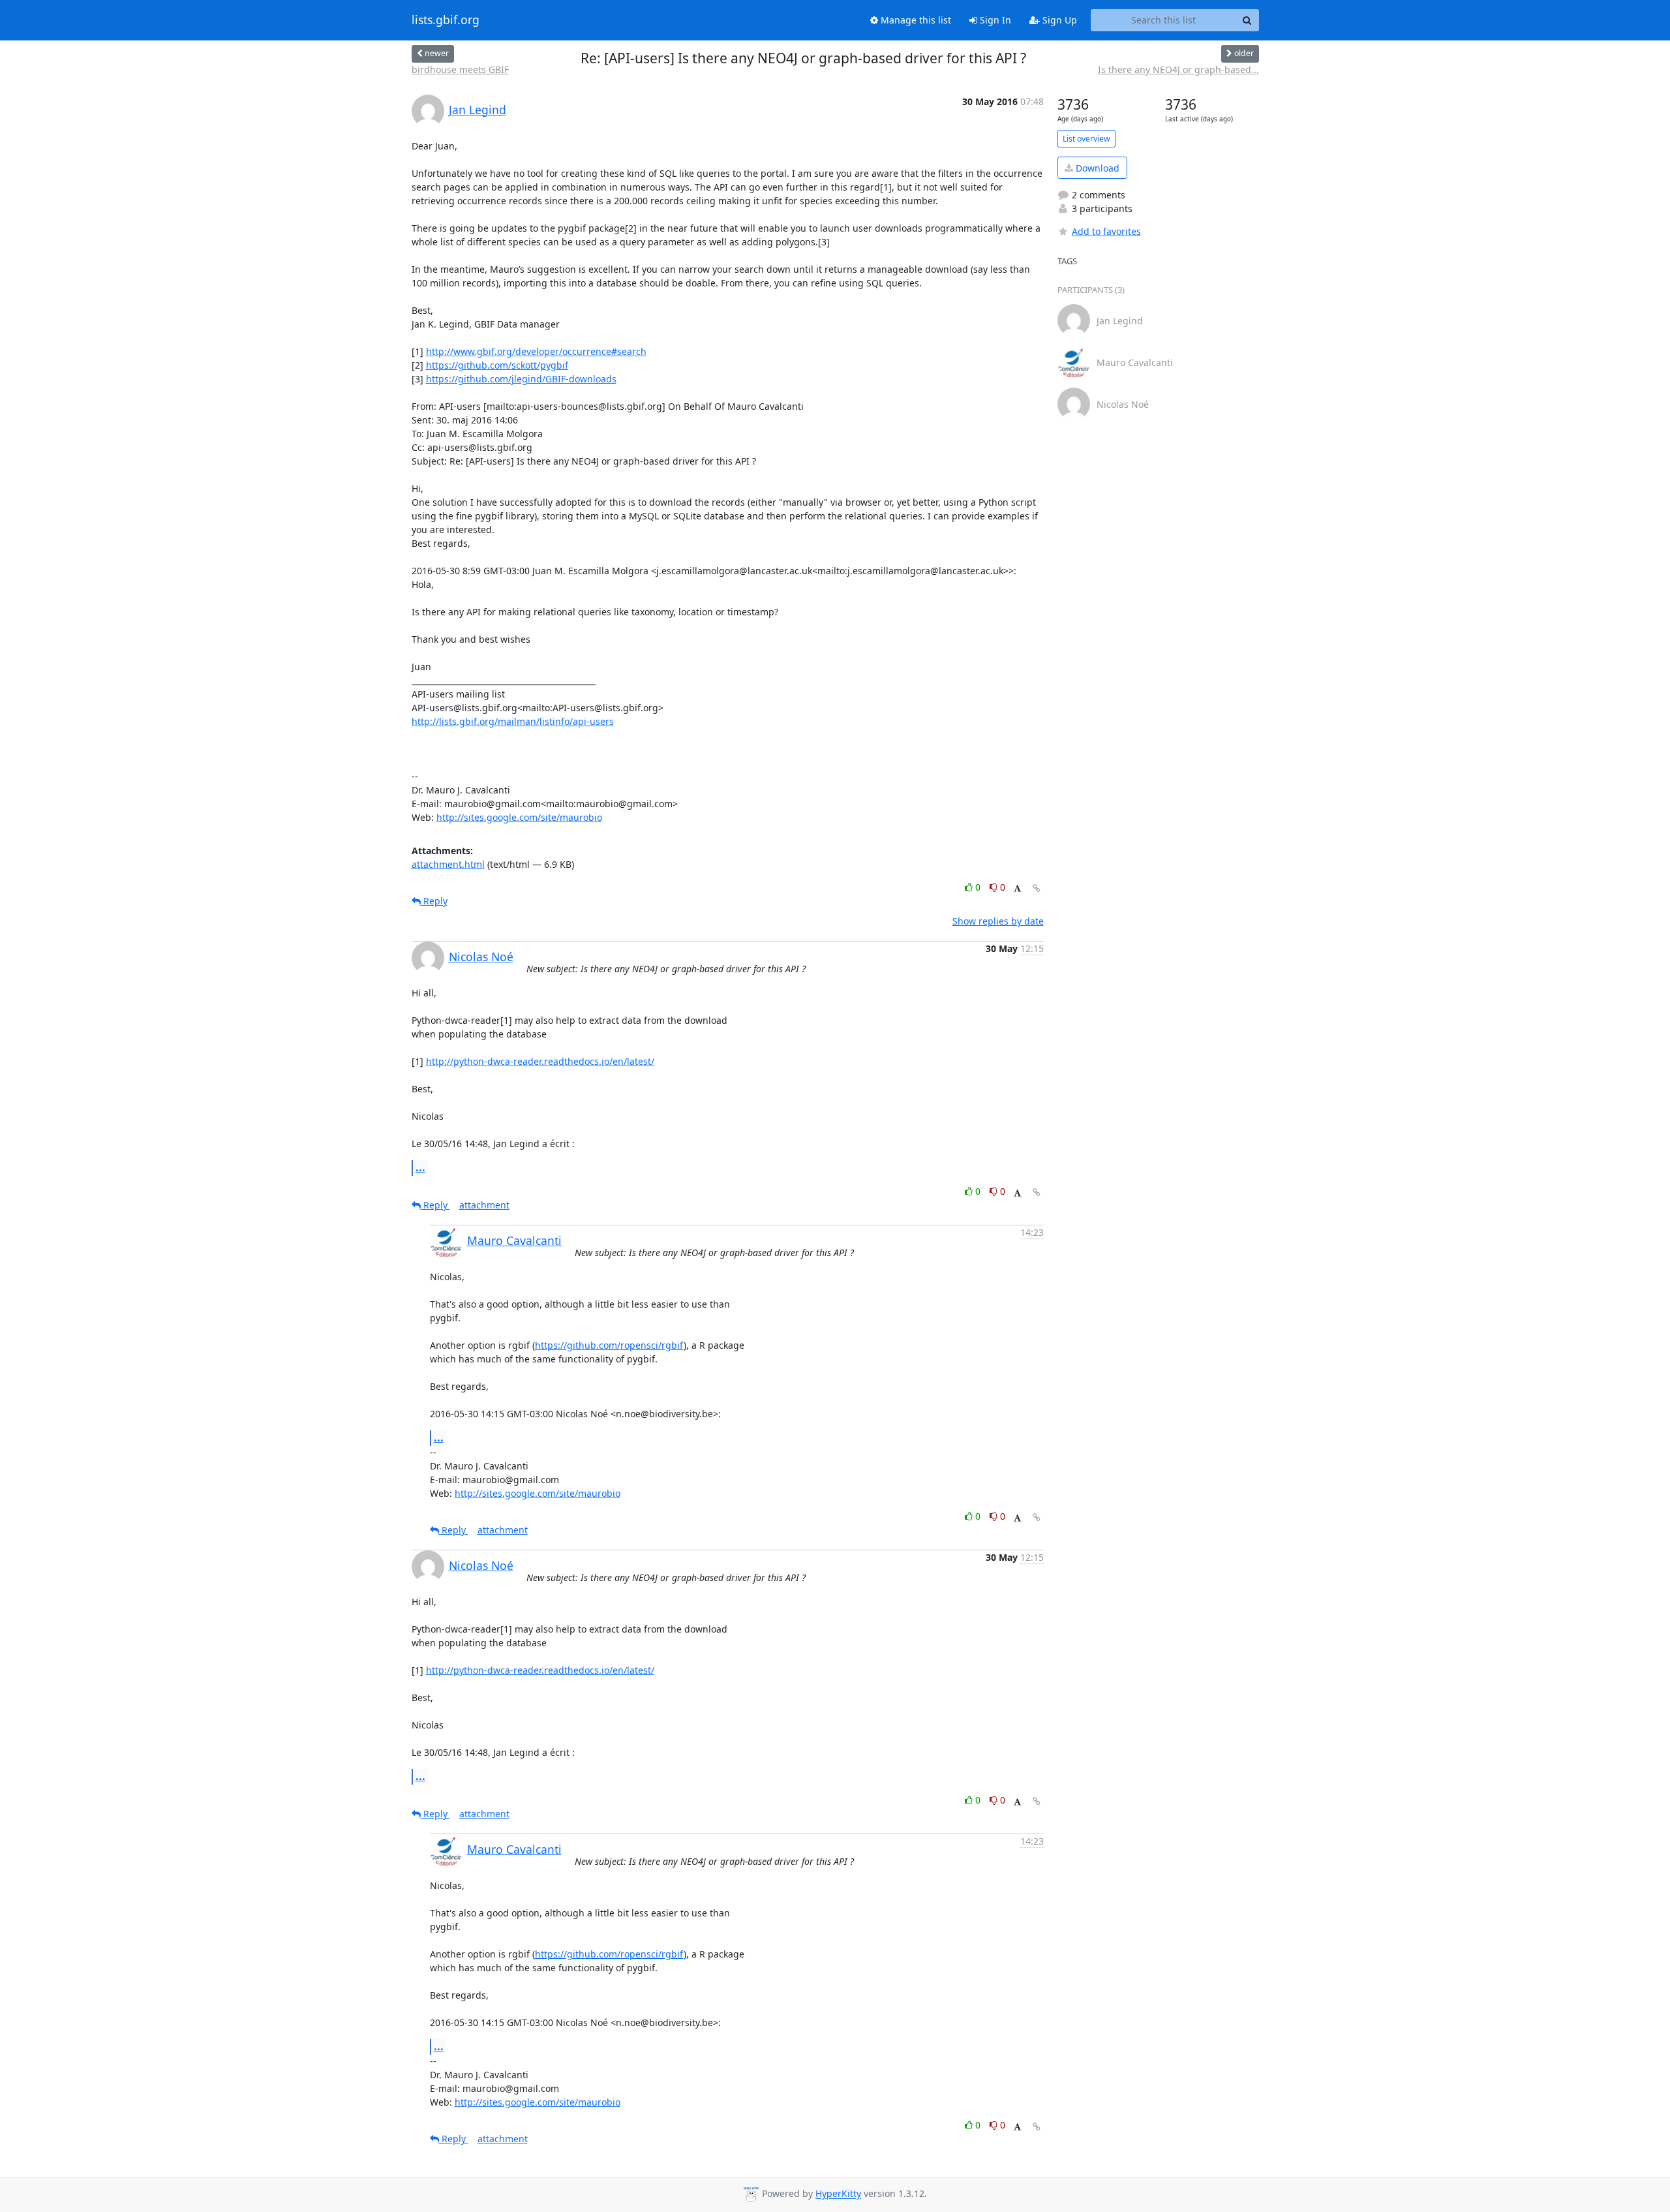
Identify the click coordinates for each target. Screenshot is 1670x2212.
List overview (1086, 139)
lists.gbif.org (446, 20)
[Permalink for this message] (1037, 888)
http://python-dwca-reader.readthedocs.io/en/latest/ (540, 1061)
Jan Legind (478, 110)
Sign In (994, 20)
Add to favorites (1106, 231)
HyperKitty (838, 2194)
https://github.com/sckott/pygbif (497, 365)
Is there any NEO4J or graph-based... (1178, 69)
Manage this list (915, 20)
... (420, 1167)
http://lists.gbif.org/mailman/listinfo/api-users (513, 721)
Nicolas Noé (481, 957)
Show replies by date (998, 921)
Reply (434, 901)
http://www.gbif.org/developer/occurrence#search (536, 351)
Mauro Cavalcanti (514, 1240)
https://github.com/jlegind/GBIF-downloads (521, 379)
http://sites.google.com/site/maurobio (519, 817)
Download (1096, 168)
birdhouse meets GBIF (460, 69)
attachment (484, 1205)
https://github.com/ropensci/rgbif (609, 1345)
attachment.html (448, 864)
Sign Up (1058, 20)
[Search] (1247, 20)
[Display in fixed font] (1017, 889)
